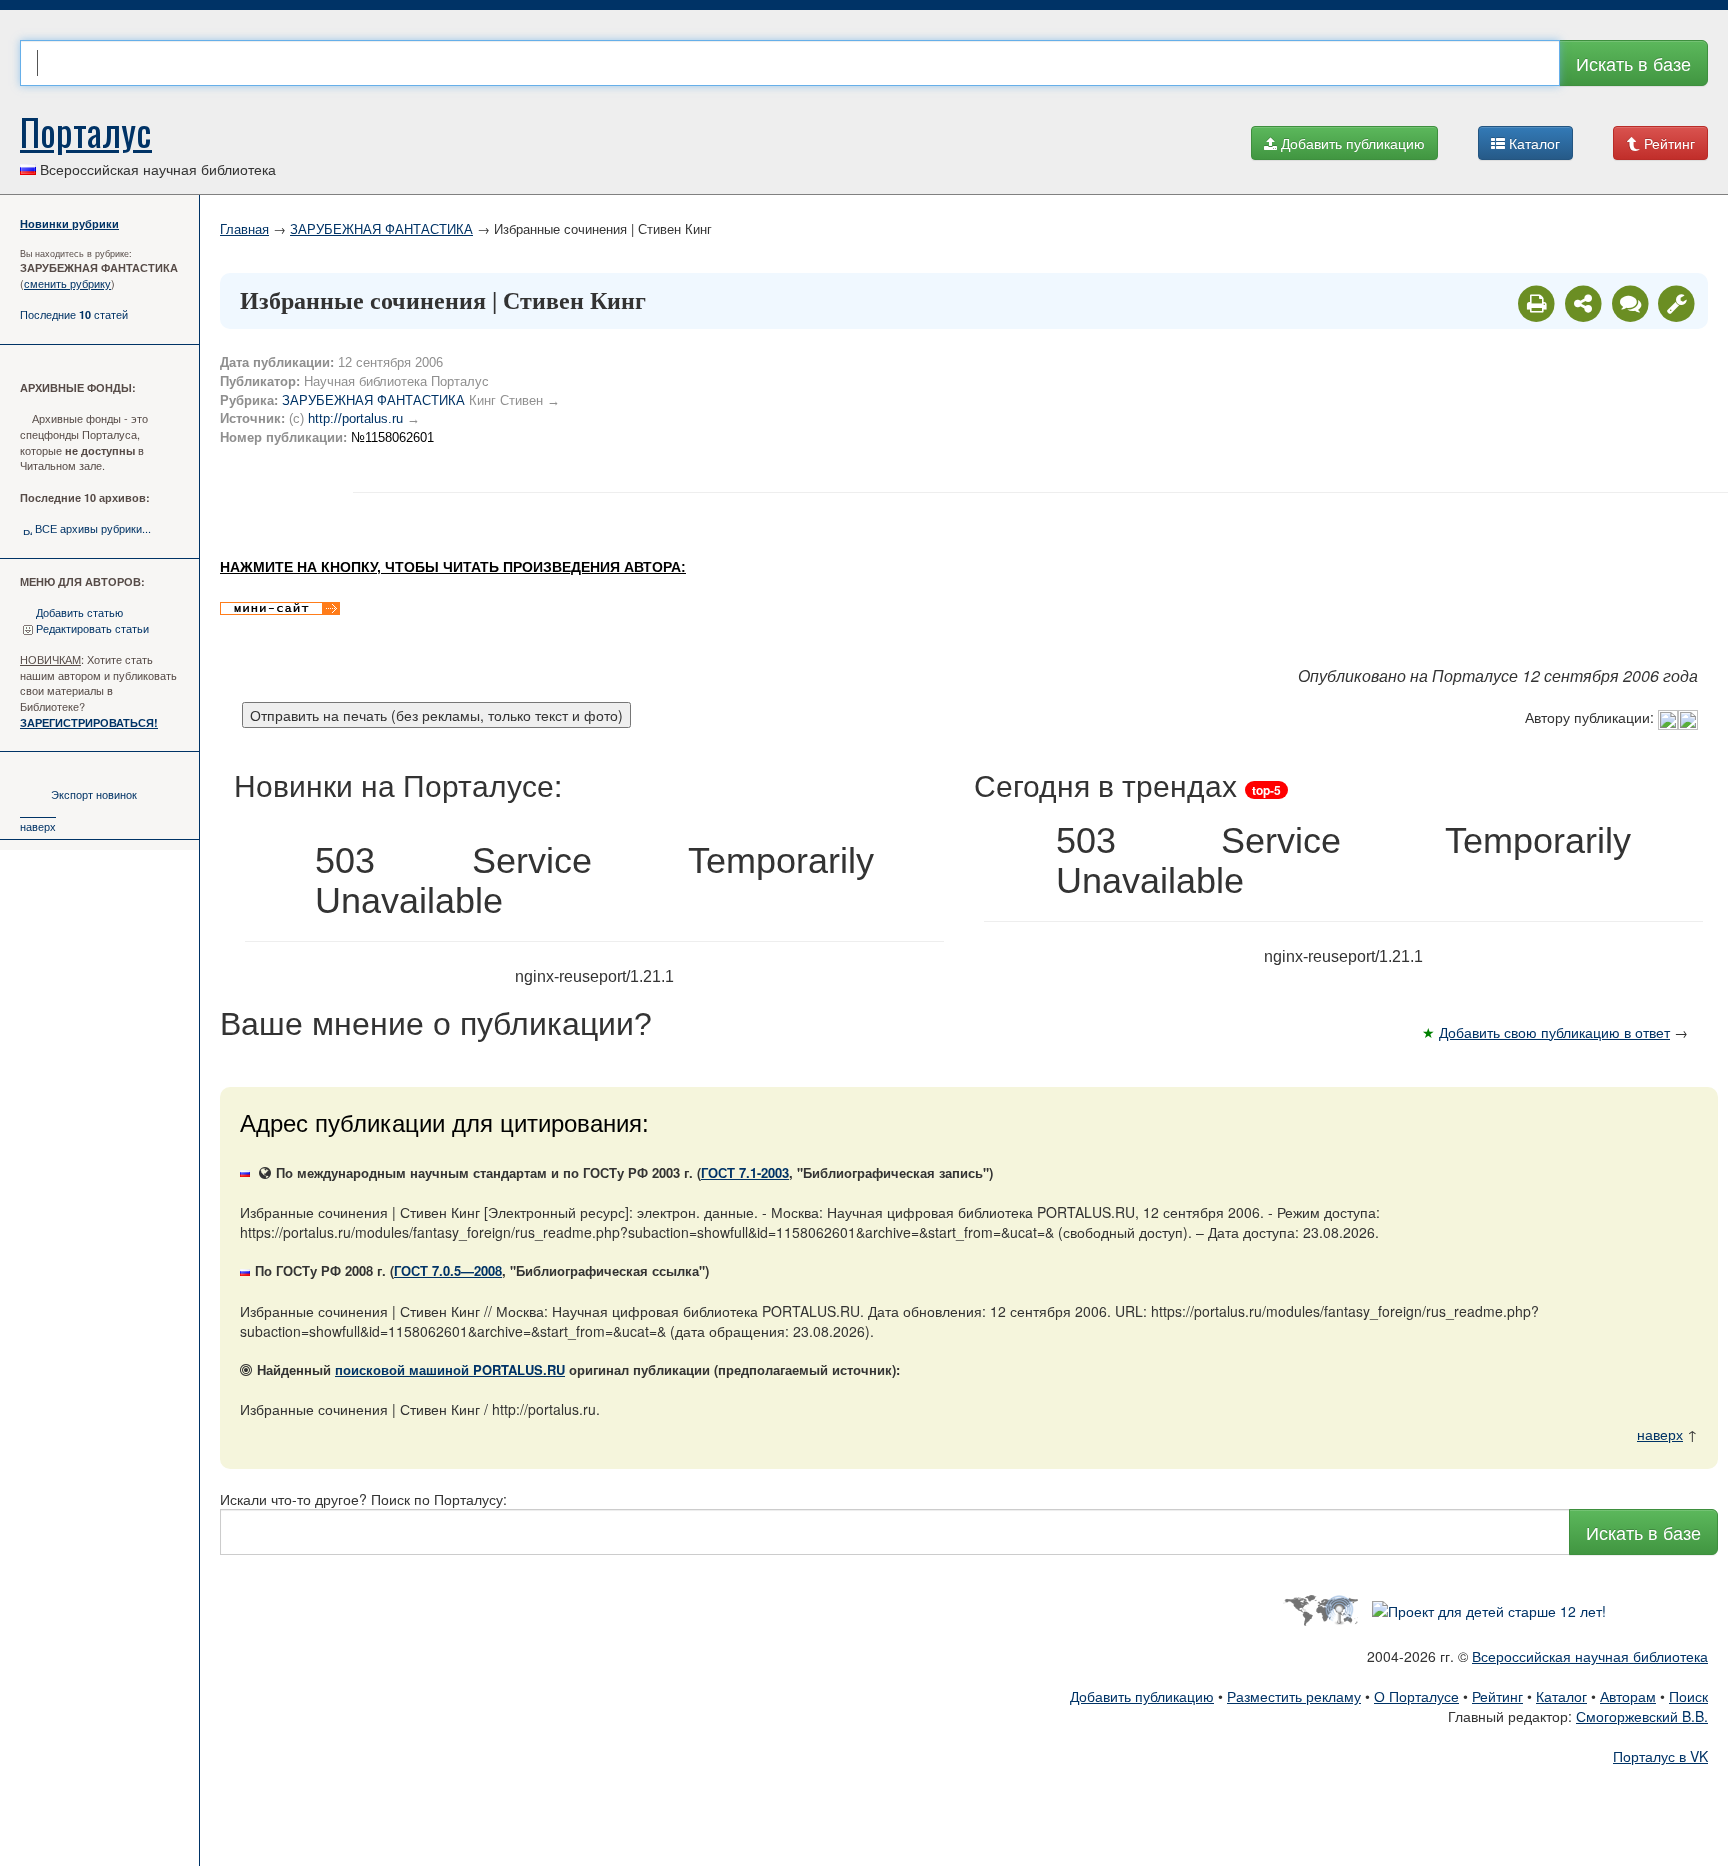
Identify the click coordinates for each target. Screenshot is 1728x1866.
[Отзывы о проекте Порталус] (1489, 1608)
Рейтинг (1667, 143)
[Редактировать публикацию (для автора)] (1676, 302)
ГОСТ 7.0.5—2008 (448, 1270)
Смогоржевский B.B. (1642, 1716)
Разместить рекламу (1294, 1696)
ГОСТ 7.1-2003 (745, 1172)
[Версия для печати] (1538, 302)
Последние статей (74, 314)
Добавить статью (79, 612)
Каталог (1532, 143)
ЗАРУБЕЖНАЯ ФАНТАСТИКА (381, 228)
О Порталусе (1416, 1696)
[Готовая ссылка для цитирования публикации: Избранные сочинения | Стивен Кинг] (1585, 302)
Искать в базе (1633, 63)
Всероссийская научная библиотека (1590, 1656)
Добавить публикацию (1351, 143)
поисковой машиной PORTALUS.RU (450, 1369)
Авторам (1628, 1696)
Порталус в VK (1660, 1756)
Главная (244, 228)
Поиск (1688, 1696)
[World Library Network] (1320, 1608)
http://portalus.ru (355, 418)
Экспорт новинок (94, 794)
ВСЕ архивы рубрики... (93, 528)
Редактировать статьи (92, 628)
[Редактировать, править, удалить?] (1678, 717)
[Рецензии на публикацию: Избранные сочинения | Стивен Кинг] (1632, 302)
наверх (38, 826)
